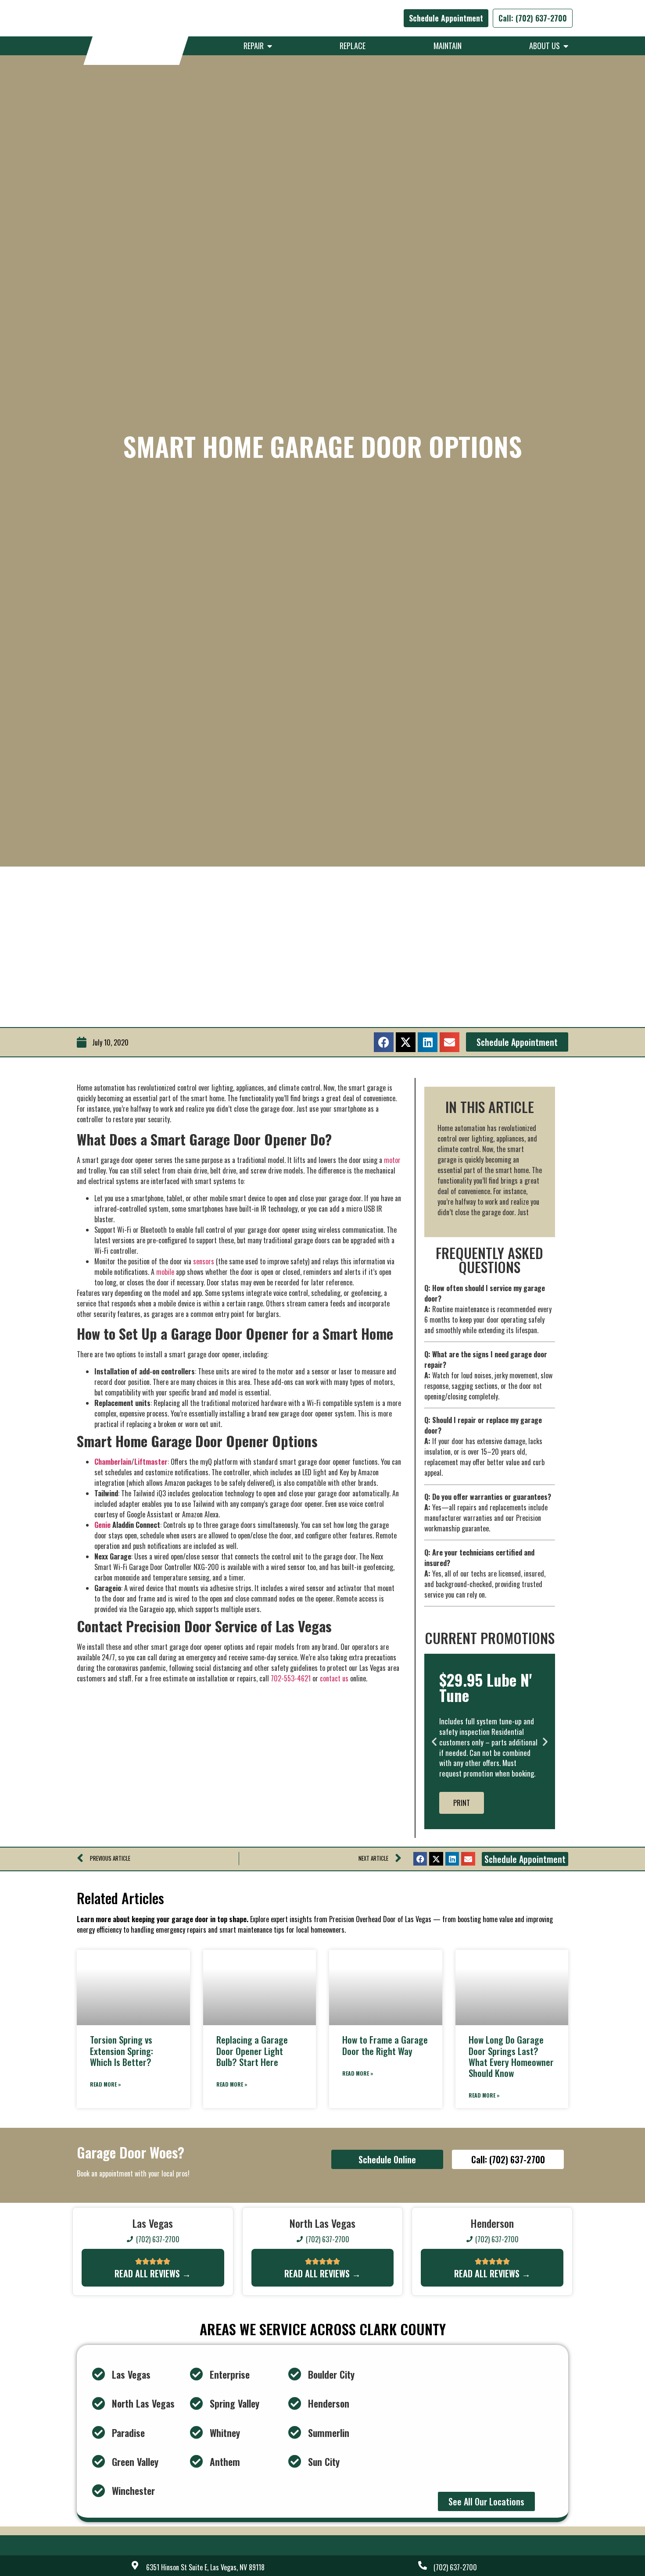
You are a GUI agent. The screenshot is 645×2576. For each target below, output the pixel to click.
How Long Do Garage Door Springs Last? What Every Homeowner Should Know (511, 2056)
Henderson (329, 2403)
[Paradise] (99, 2433)
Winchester (133, 2490)
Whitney (225, 2433)
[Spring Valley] (197, 2404)
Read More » (106, 2084)
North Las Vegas (143, 2403)
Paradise (128, 2433)
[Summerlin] (295, 2433)
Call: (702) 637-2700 (533, 18)
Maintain (448, 46)
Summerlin (329, 2433)
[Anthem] (197, 2462)
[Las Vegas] (99, 2374)
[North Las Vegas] (99, 2404)
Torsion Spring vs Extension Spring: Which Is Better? (122, 2050)
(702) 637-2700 (455, 2567)
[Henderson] (295, 2404)
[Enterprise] (197, 2374)
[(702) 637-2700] (423, 2565)
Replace (353, 46)
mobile (166, 1272)
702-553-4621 (291, 1678)
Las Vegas (131, 2374)
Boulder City (331, 2374)
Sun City (324, 2462)
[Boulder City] (295, 2374)
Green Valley (135, 2462)
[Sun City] (295, 2462)
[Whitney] (197, 2433)
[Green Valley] (99, 2462)
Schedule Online (387, 2159)
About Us (546, 46)
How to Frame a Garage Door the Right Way (385, 2045)
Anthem (225, 2462)
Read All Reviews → (153, 2273)
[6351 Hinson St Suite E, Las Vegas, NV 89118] (135, 2565)
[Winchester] (99, 2491)
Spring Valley (235, 2403)
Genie (102, 1525)
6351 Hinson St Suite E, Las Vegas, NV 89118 (205, 2567)
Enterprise (230, 2374)
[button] (384, 1042)
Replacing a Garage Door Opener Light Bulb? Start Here (252, 2050)
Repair (255, 46)
